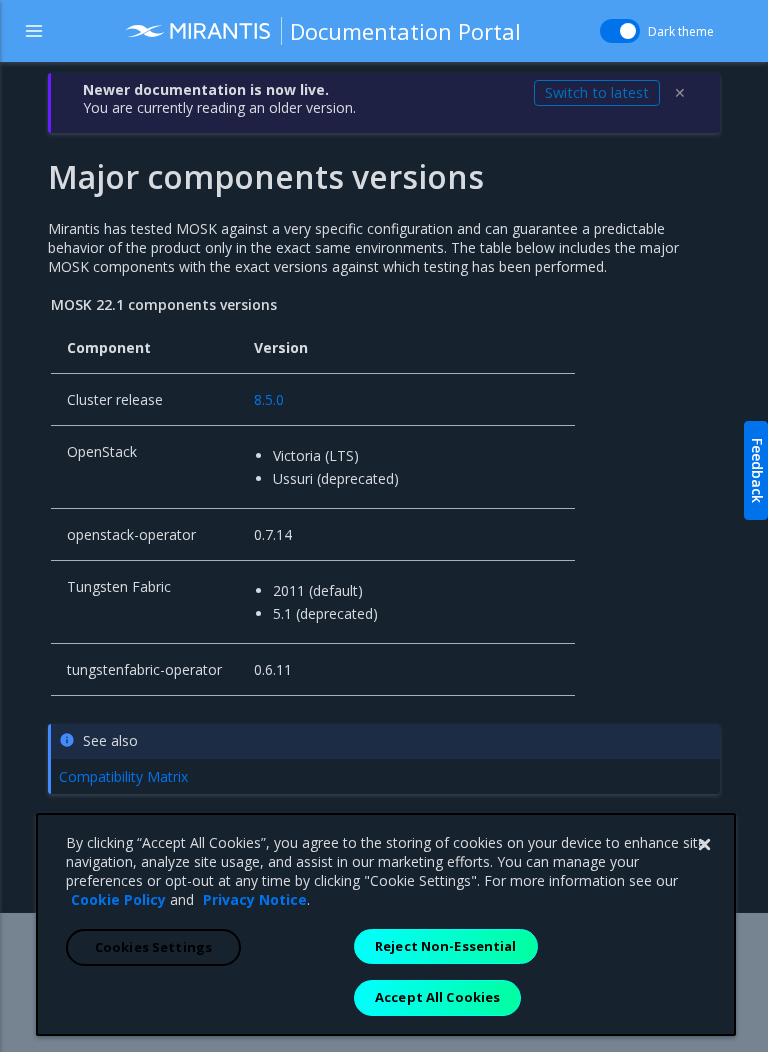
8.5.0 (269, 399)
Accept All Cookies (437, 997)
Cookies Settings (153, 947)
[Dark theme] (620, 31)
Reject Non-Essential (446, 946)
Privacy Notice (255, 899)
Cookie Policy (118, 899)
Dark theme (681, 31)
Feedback (757, 470)
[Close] (704, 845)
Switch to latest (597, 92)
